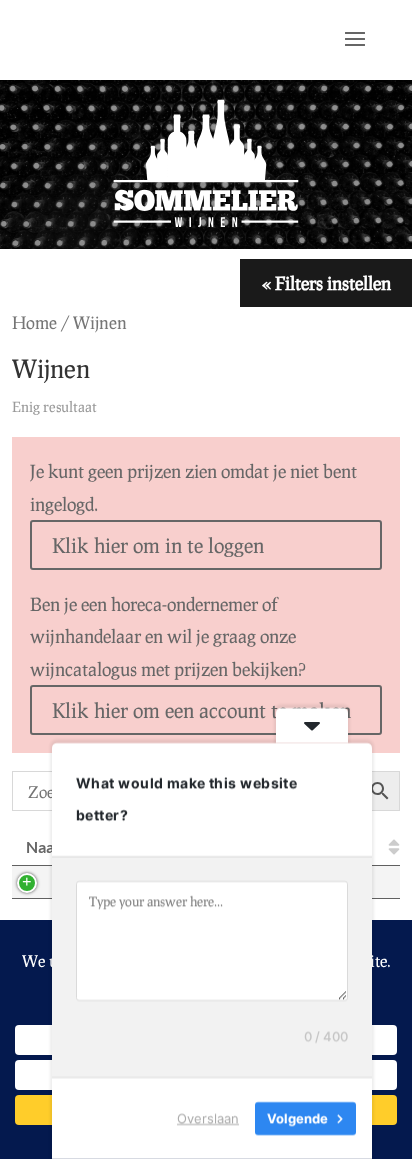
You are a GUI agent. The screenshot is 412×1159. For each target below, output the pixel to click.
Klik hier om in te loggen (158, 545)
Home (34, 322)
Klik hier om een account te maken (201, 710)
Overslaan (208, 1118)
